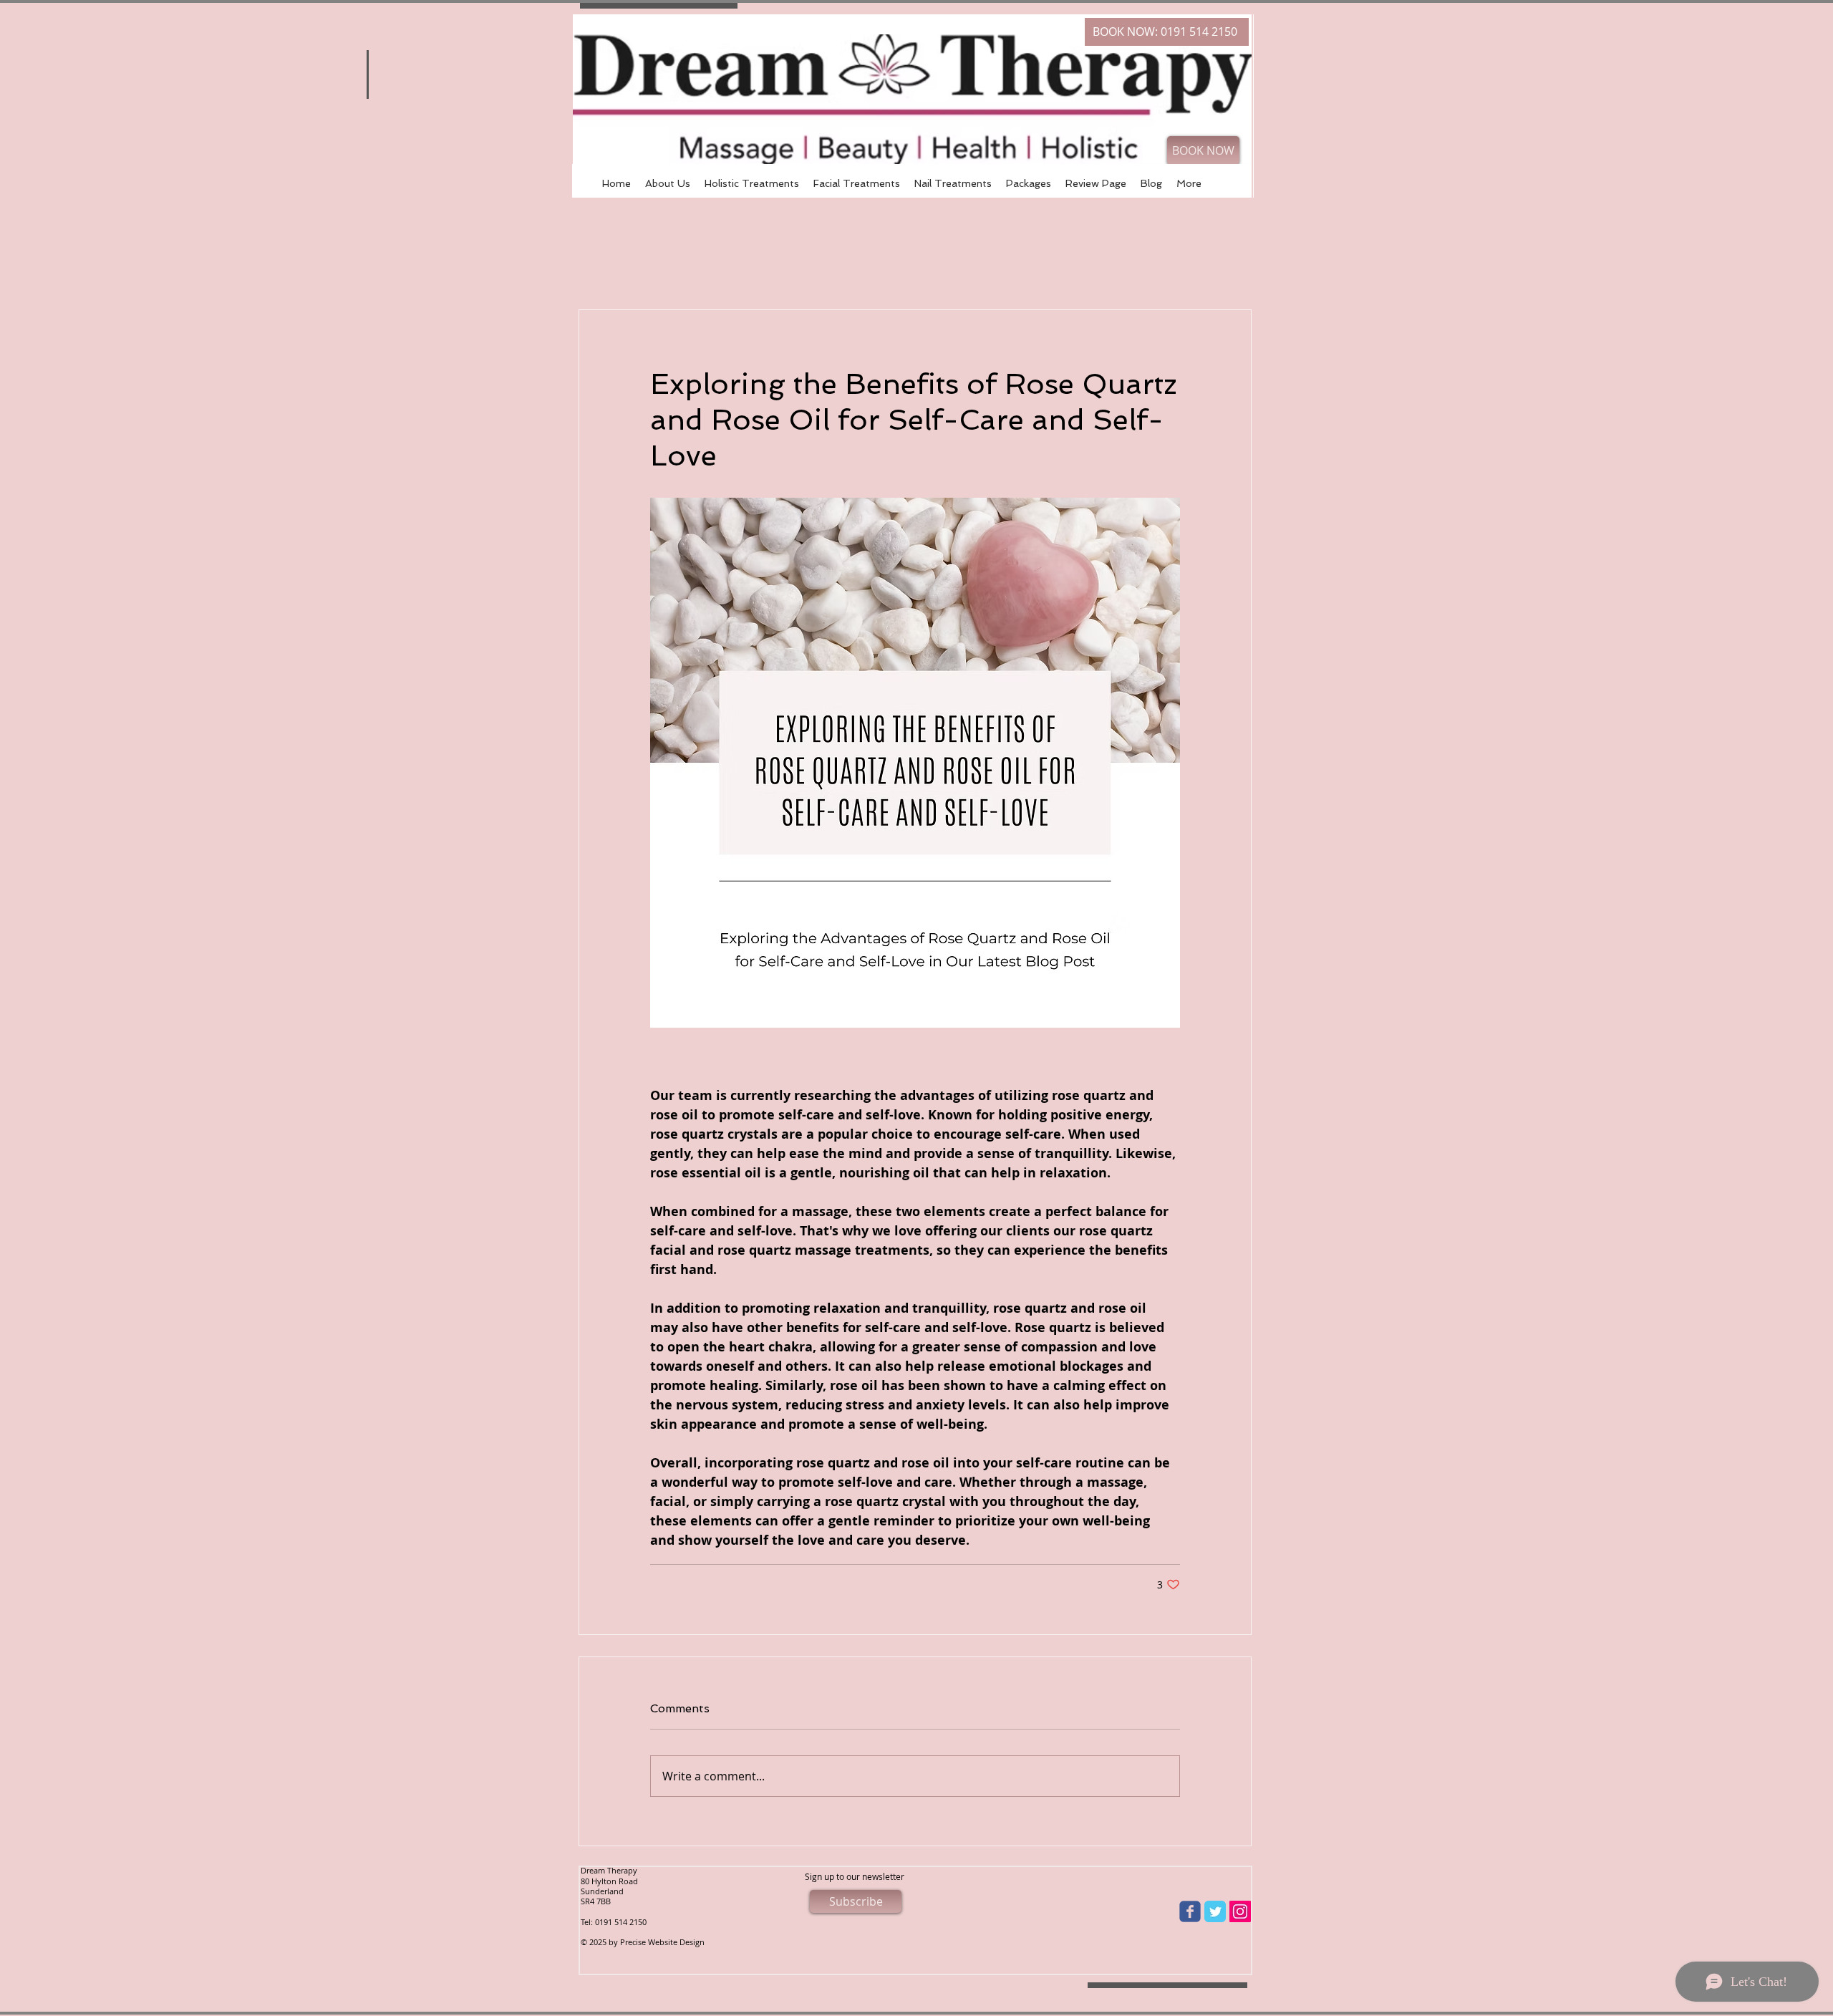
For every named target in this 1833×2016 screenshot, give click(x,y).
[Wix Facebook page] (1190, 1911)
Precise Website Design (662, 1942)
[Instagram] (1240, 1911)
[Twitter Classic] (1215, 1911)
